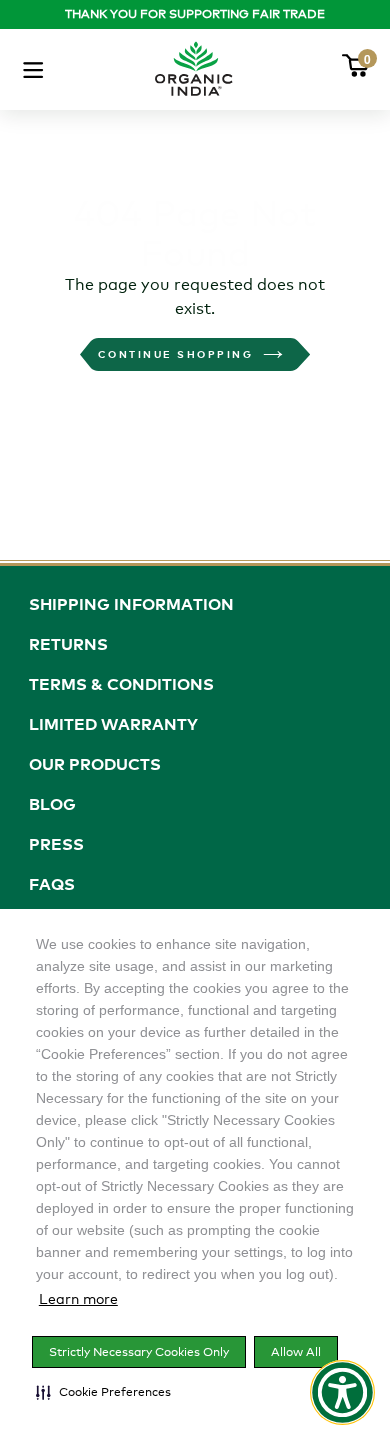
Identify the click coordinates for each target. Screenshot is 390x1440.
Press (56, 844)
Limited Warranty (113, 724)
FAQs (52, 884)
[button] (103, 1392)
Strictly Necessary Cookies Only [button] (139, 1352)
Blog (52, 804)
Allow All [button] (296, 1352)
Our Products (95, 764)
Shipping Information (131, 604)
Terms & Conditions (121, 684)
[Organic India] (194, 64)
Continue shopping (176, 354)
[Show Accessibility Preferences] (342, 1392)
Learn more (78, 1298)
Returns (68, 644)
